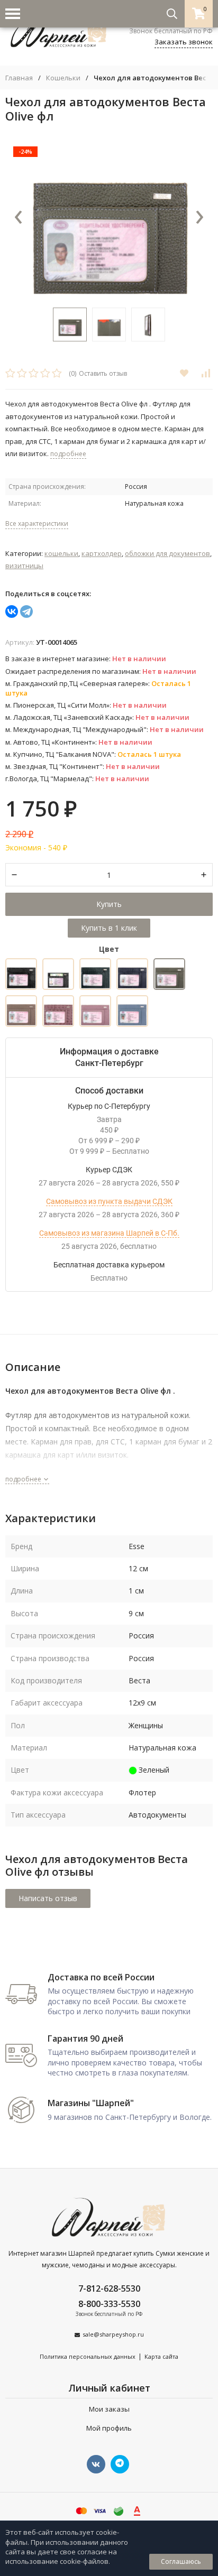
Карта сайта (161, 2356)
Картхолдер (102, 553)
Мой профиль (109, 2428)
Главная (19, 78)
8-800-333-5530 (109, 2304)
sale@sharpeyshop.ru (113, 2334)
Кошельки (63, 78)
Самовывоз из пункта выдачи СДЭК (109, 1201)
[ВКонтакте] (12, 611)
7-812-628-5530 (109, 2288)
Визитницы (24, 566)
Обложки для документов (167, 553)
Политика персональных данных (88, 2356)
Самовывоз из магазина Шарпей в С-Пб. (109, 1233)
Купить (109, 904)
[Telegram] (26, 611)
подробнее (24, 1479)
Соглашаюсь (181, 2561)
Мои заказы (109, 2409)
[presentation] (19, 218)
